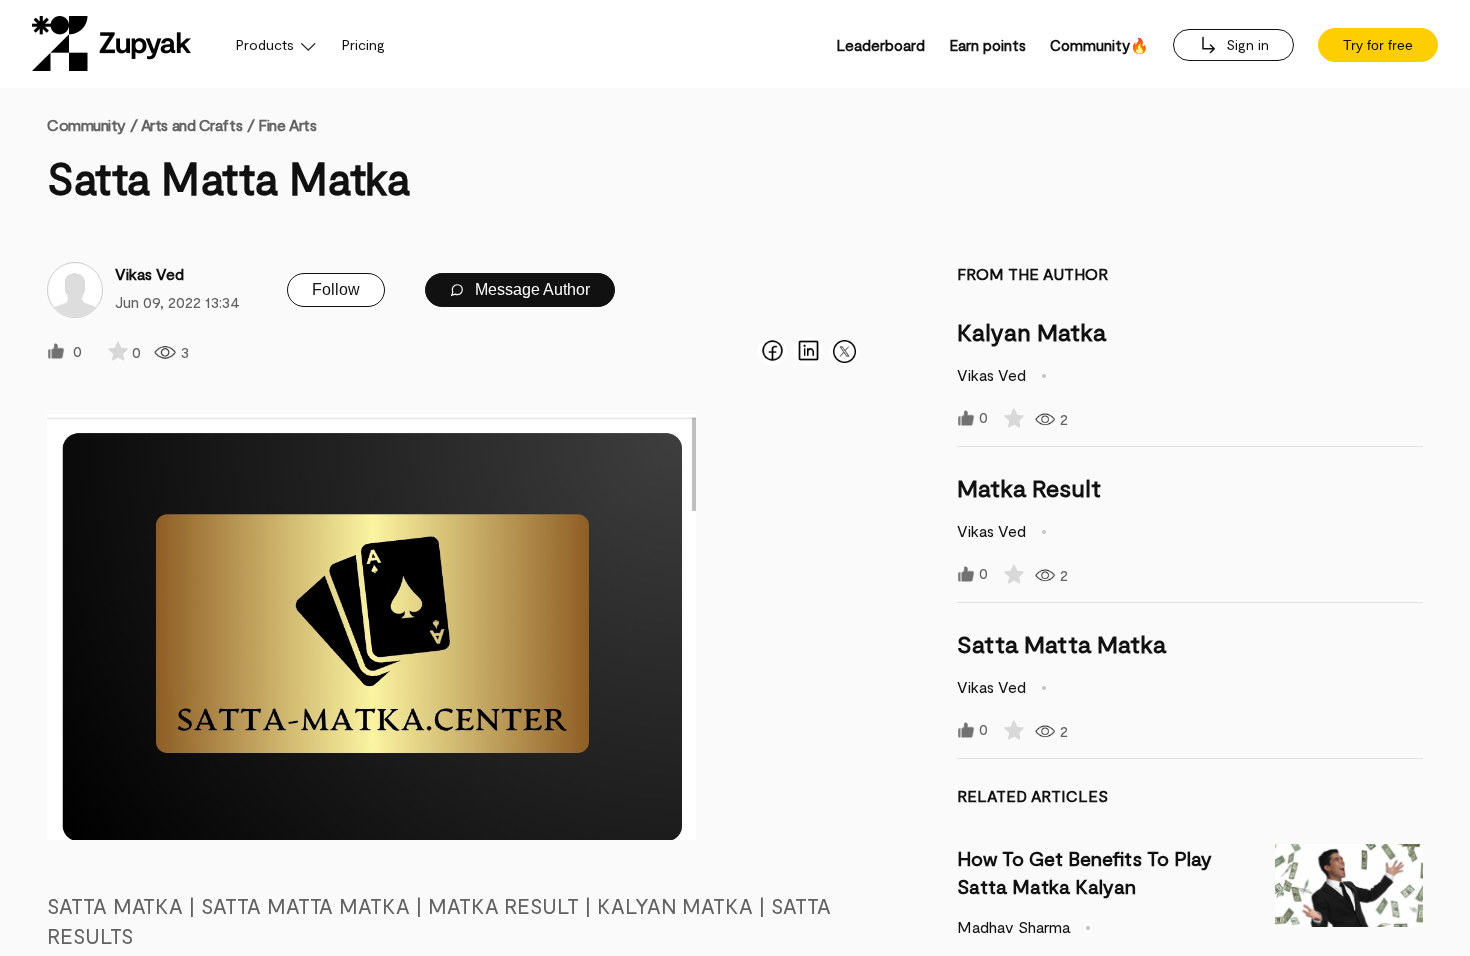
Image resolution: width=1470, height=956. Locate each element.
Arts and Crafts (191, 124)
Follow (336, 289)
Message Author (530, 289)
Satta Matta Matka (1061, 643)
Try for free (1378, 45)
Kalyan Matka (1031, 331)
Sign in (1245, 44)
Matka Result (1029, 487)
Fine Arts (287, 124)
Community (92, 124)
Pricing (363, 44)
